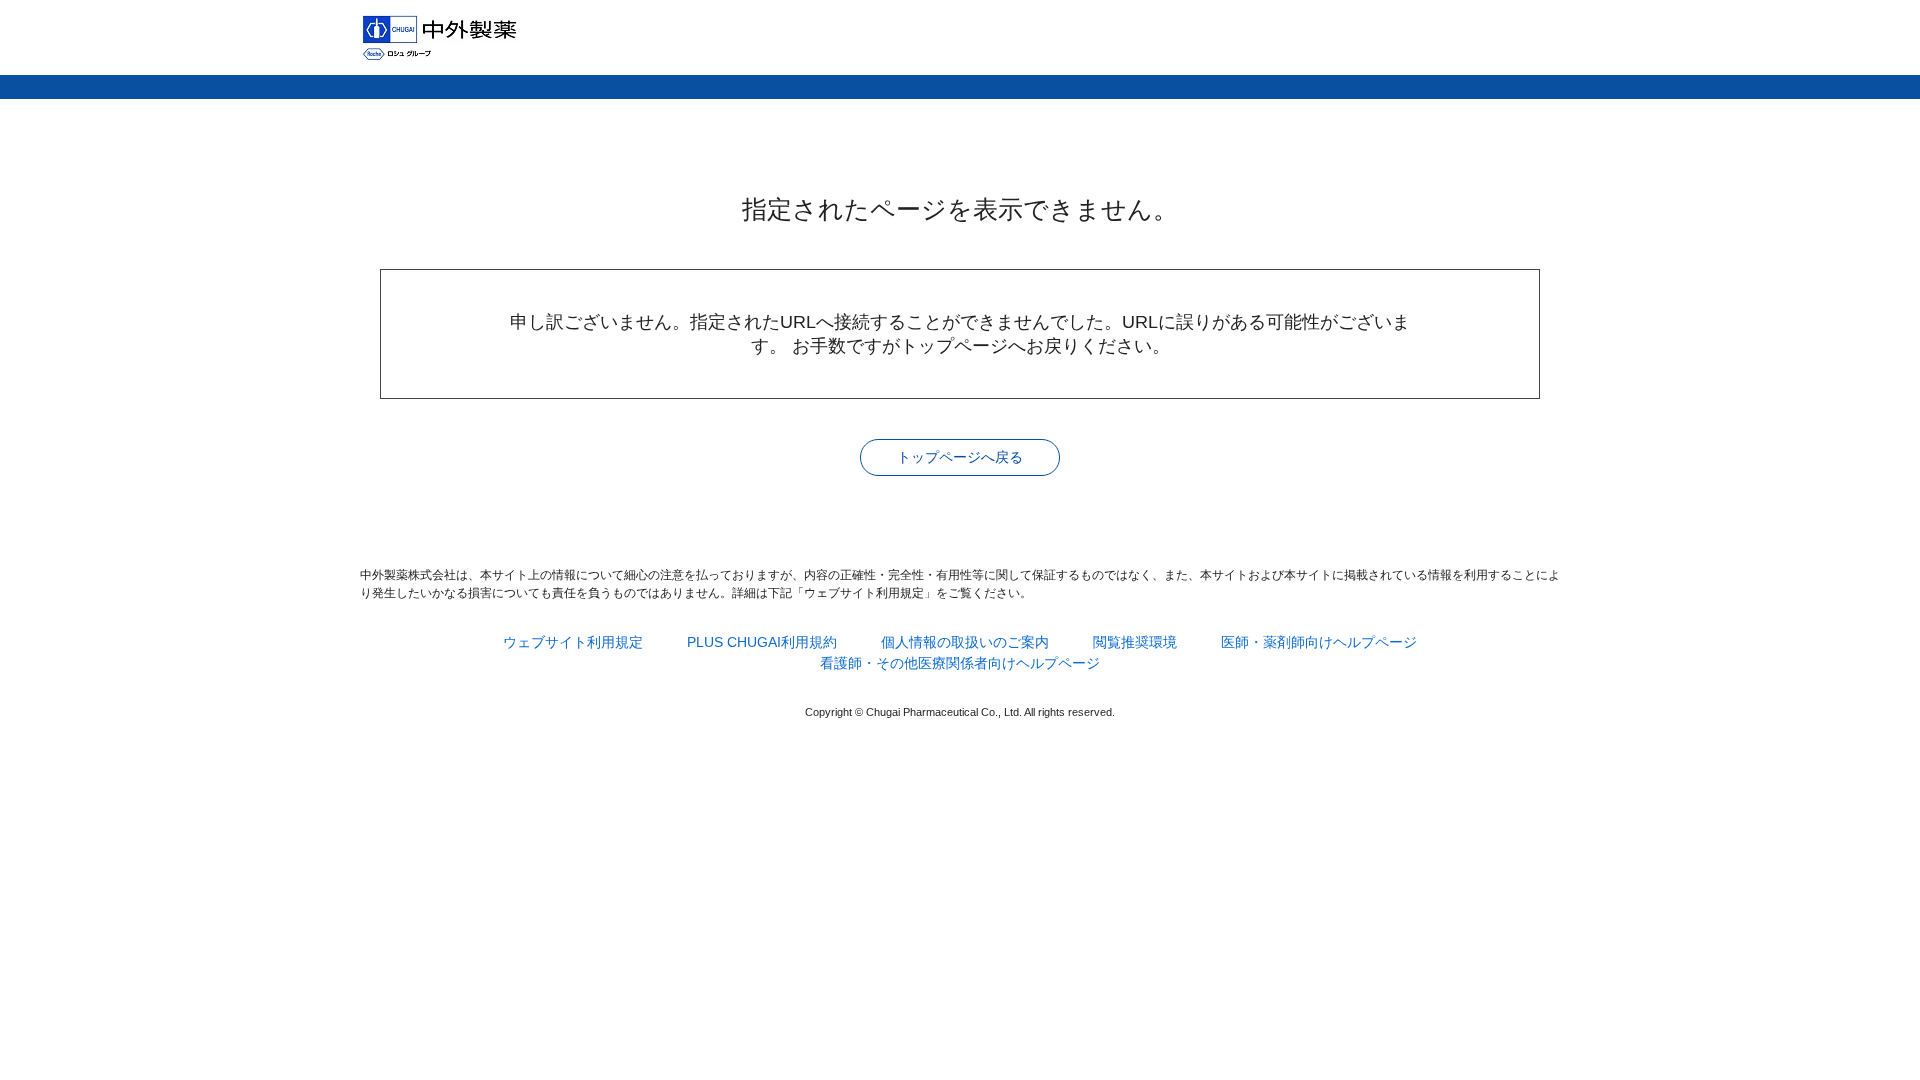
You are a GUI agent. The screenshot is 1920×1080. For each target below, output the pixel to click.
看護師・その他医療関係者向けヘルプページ (960, 663)
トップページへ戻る (960, 457)
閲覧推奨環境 (1135, 642)
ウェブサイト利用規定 (573, 642)
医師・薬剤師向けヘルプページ (1319, 642)
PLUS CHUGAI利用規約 (762, 642)
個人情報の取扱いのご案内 (965, 642)
